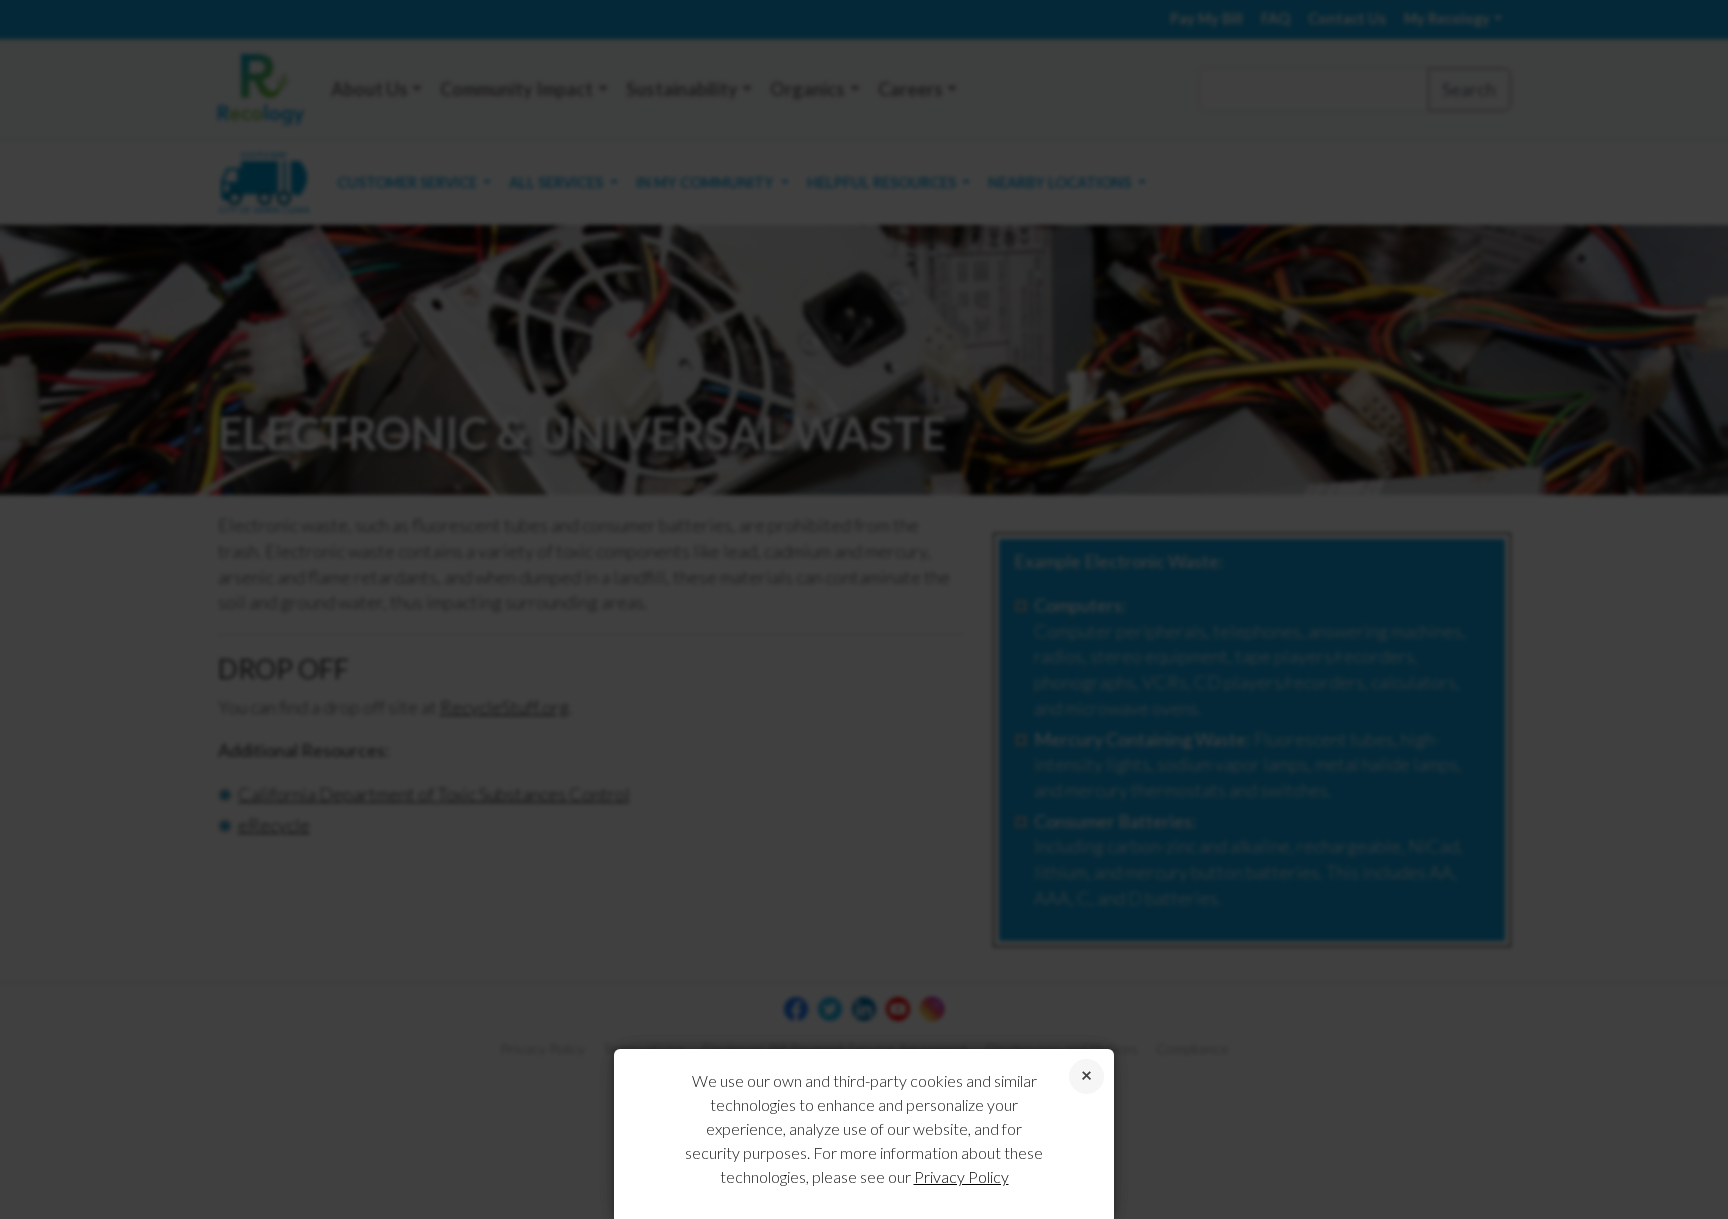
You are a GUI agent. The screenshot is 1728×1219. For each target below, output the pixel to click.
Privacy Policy (961, 1176)
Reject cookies (1086, 1076)
